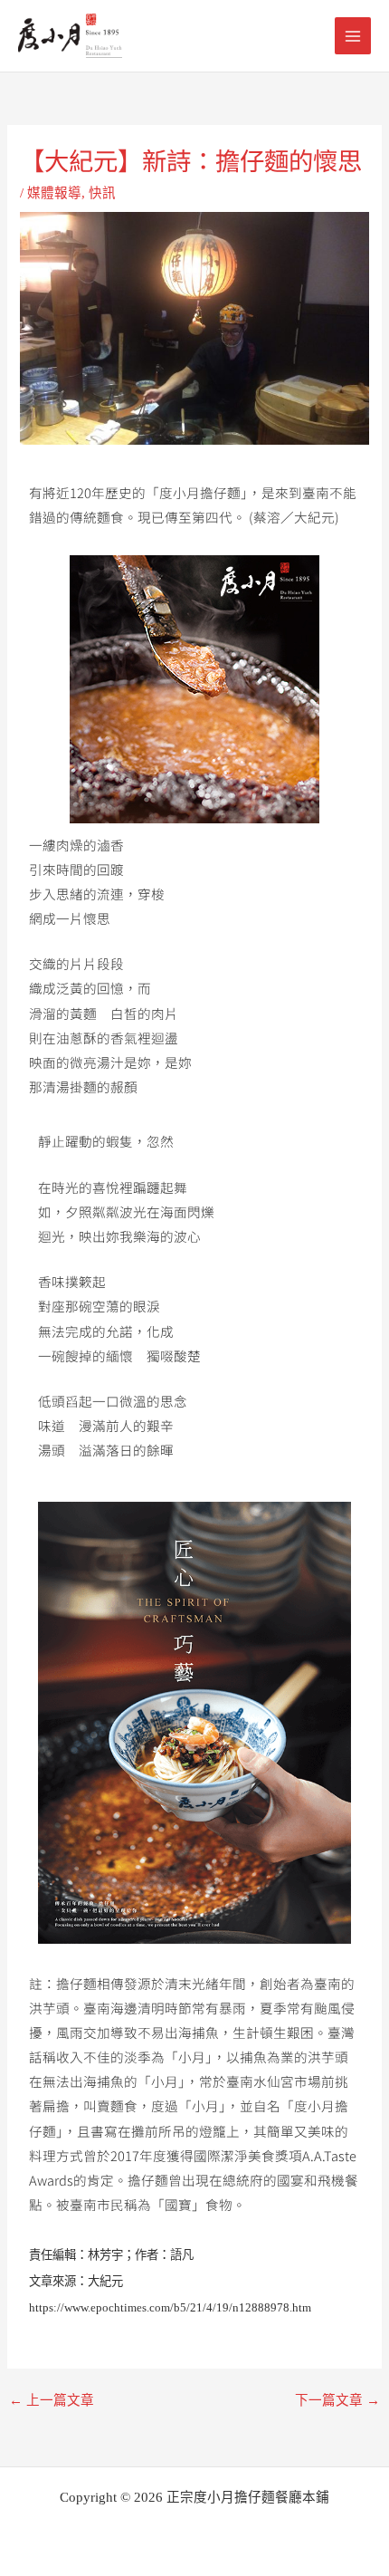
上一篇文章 (52, 2401)
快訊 (102, 193)
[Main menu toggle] (353, 35)
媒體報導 (54, 193)
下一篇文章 (337, 2401)
